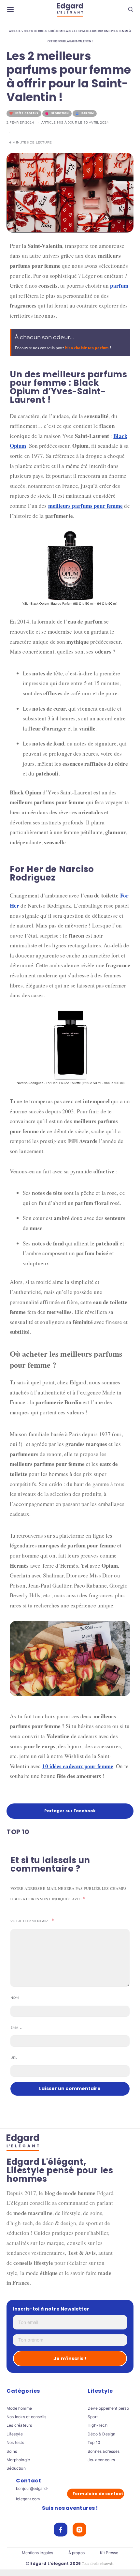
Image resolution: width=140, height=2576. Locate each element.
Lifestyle (15, 2434)
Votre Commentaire (30, 1921)
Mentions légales (38, 2553)
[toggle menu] (10, 10)
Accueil (15, 31)
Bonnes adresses (104, 2451)
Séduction (16, 2468)
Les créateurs (19, 2425)
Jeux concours (101, 2460)
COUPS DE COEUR (35, 31)
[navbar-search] (131, 10)
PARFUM (88, 113)
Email (16, 2028)
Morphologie (18, 2460)
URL (14, 2058)
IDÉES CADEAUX (61, 31)
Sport (93, 2417)
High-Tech (98, 2425)
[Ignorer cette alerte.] (127, 332)
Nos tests (15, 2442)
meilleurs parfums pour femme (86, 506)
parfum (119, 286)
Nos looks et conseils (26, 2417)
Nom (15, 1998)
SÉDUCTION (60, 113)
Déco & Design (102, 2434)
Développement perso (108, 2408)
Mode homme (19, 2408)
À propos (77, 2553)
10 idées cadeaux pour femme (78, 1766)
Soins (12, 2451)
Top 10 (94, 2442)
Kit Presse (109, 2553)
